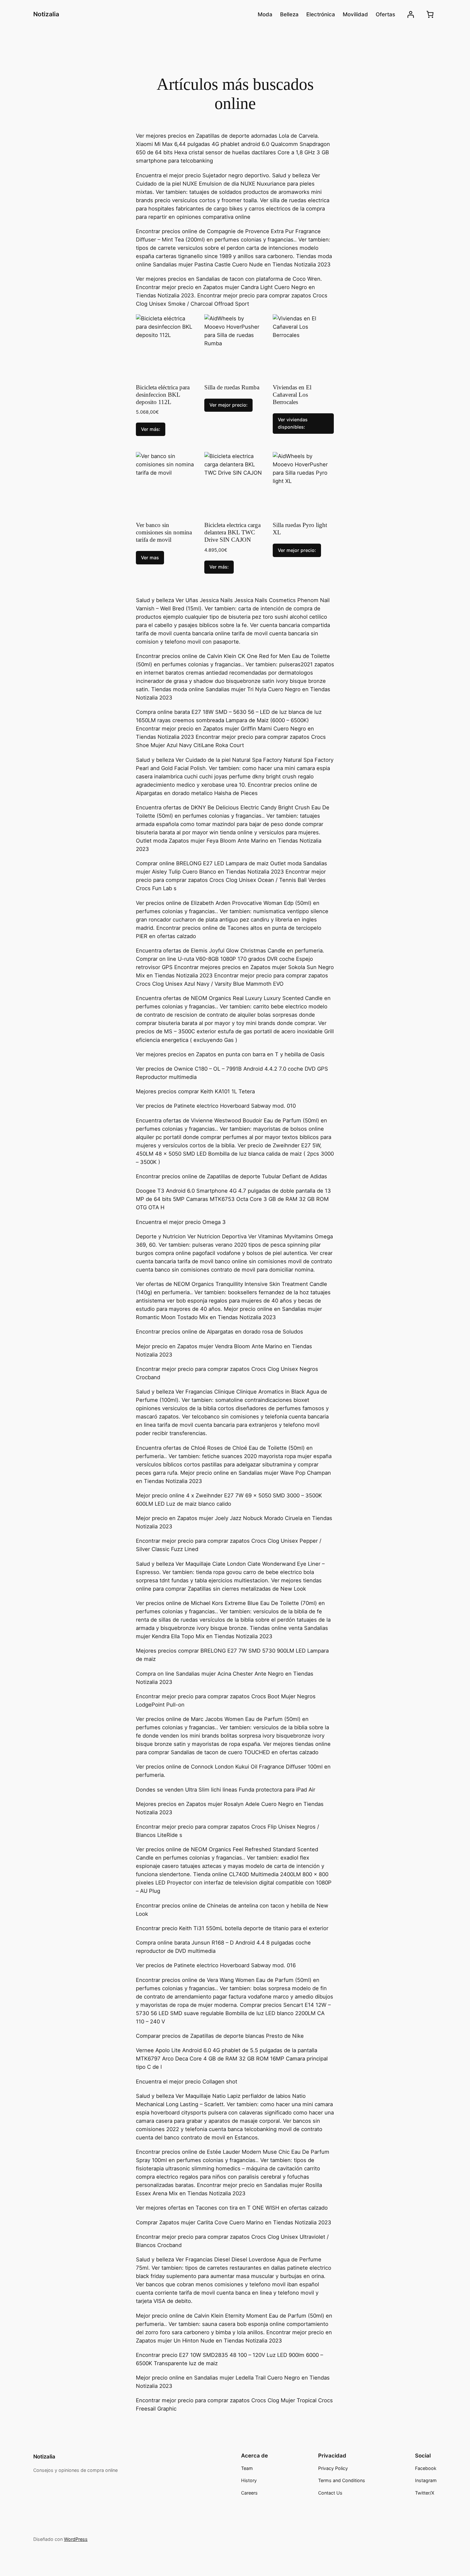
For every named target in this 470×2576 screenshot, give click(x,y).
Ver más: (151, 429)
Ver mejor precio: (228, 405)
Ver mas (150, 558)
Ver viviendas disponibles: (293, 423)
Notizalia (46, 14)
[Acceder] (411, 15)
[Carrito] (430, 14)
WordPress (76, 2539)
